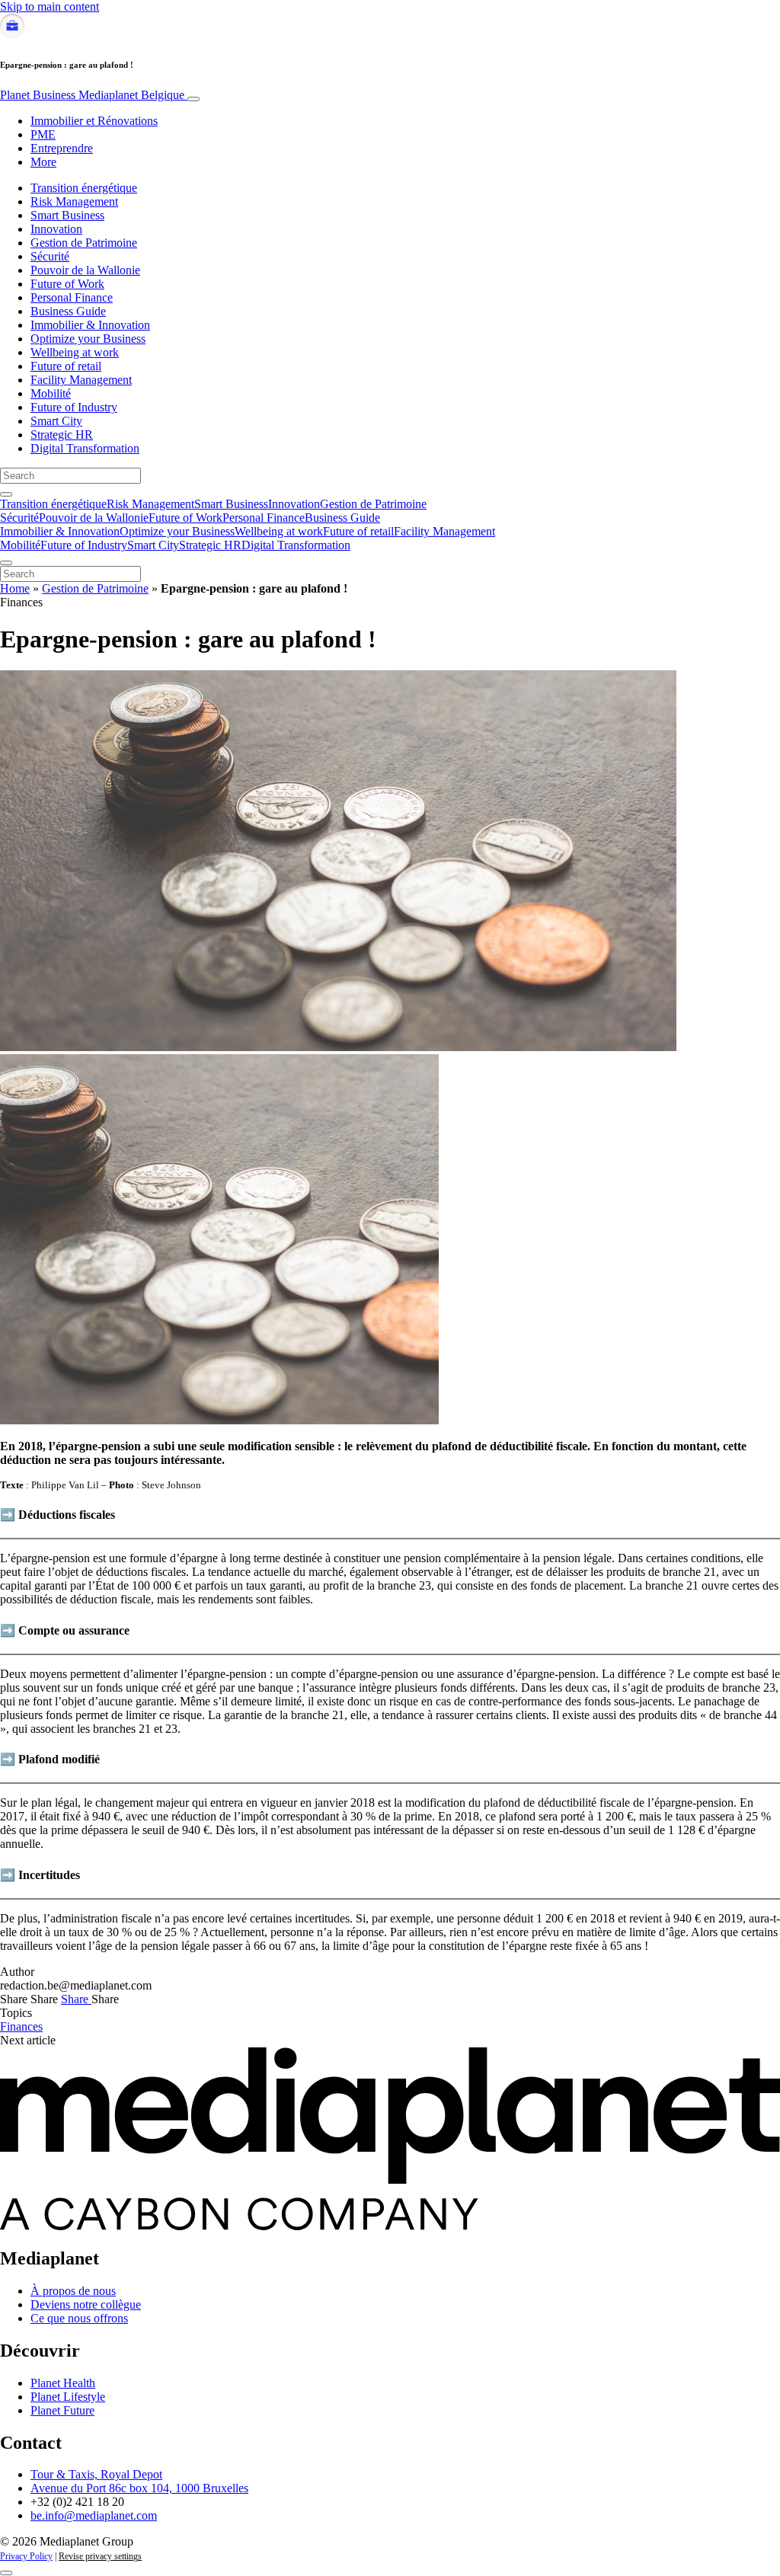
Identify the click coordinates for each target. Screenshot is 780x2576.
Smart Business (67, 215)
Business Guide (68, 311)
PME (43, 134)
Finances (21, 2026)
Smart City (56, 421)
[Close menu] (6, 563)
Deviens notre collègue (86, 2304)
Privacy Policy (26, 2556)
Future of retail (66, 366)
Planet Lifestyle (68, 2397)
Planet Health (63, 2383)
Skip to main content (50, 6)
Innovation (56, 229)
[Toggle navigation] (193, 99)
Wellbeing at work (75, 352)
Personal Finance (72, 297)
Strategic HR (62, 435)
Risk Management (74, 201)
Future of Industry (74, 407)
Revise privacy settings (100, 2556)
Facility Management (81, 380)
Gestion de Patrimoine (84, 243)
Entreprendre (62, 148)
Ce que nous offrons (79, 2318)
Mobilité (51, 393)
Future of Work (67, 284)
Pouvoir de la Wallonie (85, 270)
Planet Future (62, 2410)
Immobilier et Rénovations (94, 121)
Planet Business (92, 95)
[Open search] (6, 494)
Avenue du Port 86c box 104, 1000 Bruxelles (139, 2488)
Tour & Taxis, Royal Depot (96, 2474)
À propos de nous (73, 2291)
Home (15, 588)
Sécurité (50, 256)
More (43, 162)
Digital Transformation (85, 448)
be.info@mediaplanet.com (94, 2515)
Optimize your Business (88, 339)
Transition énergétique (84, 188)
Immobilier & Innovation (90, 325)
